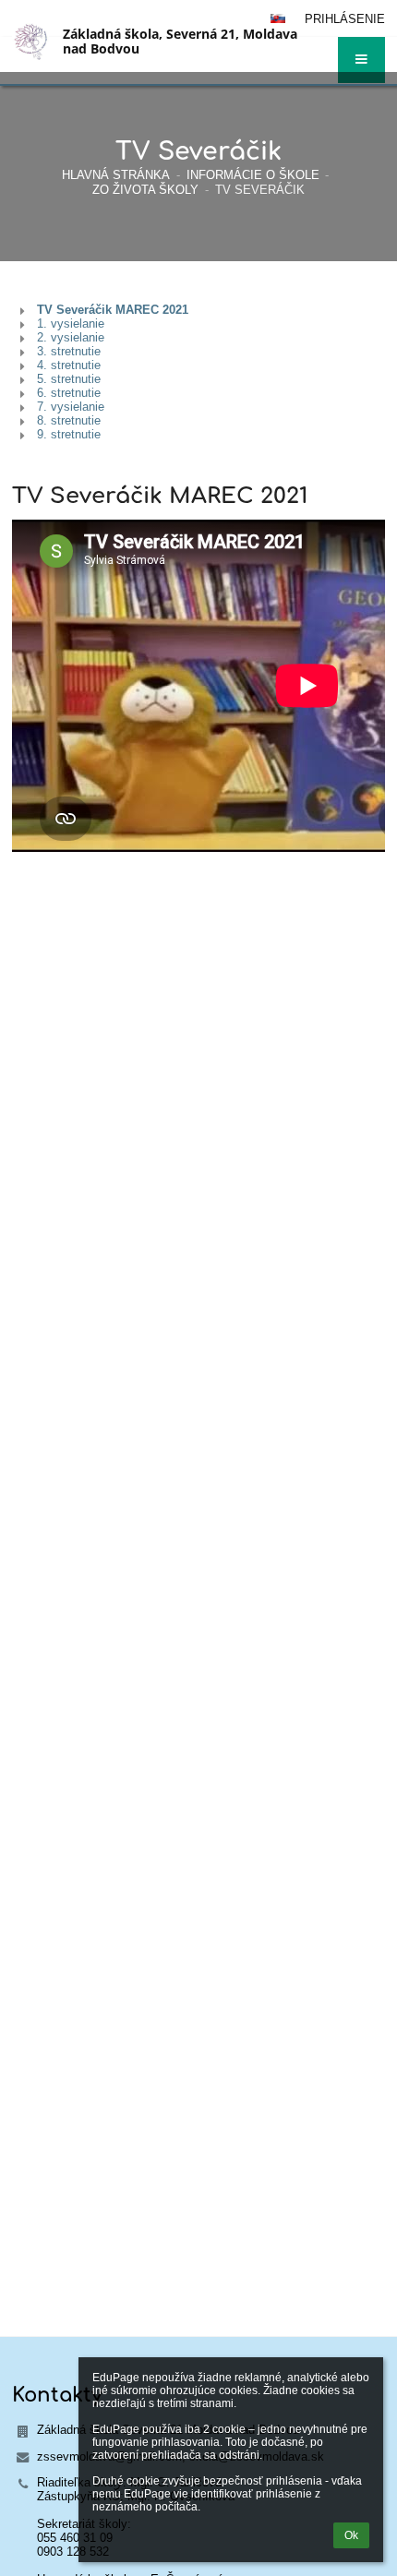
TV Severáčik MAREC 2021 (113, 310)
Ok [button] (351, 2535)
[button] (361, 60)
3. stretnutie (69, 351)
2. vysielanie (71, 337)
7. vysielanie (71, 407)
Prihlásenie (345, 19)
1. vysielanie (71, 323)
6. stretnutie (69, 393)
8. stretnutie (69, 420)
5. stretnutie (69, 379)
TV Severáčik (260, 190)
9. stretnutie (69, 434)
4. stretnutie (69, 365)
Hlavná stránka (116, 175)
